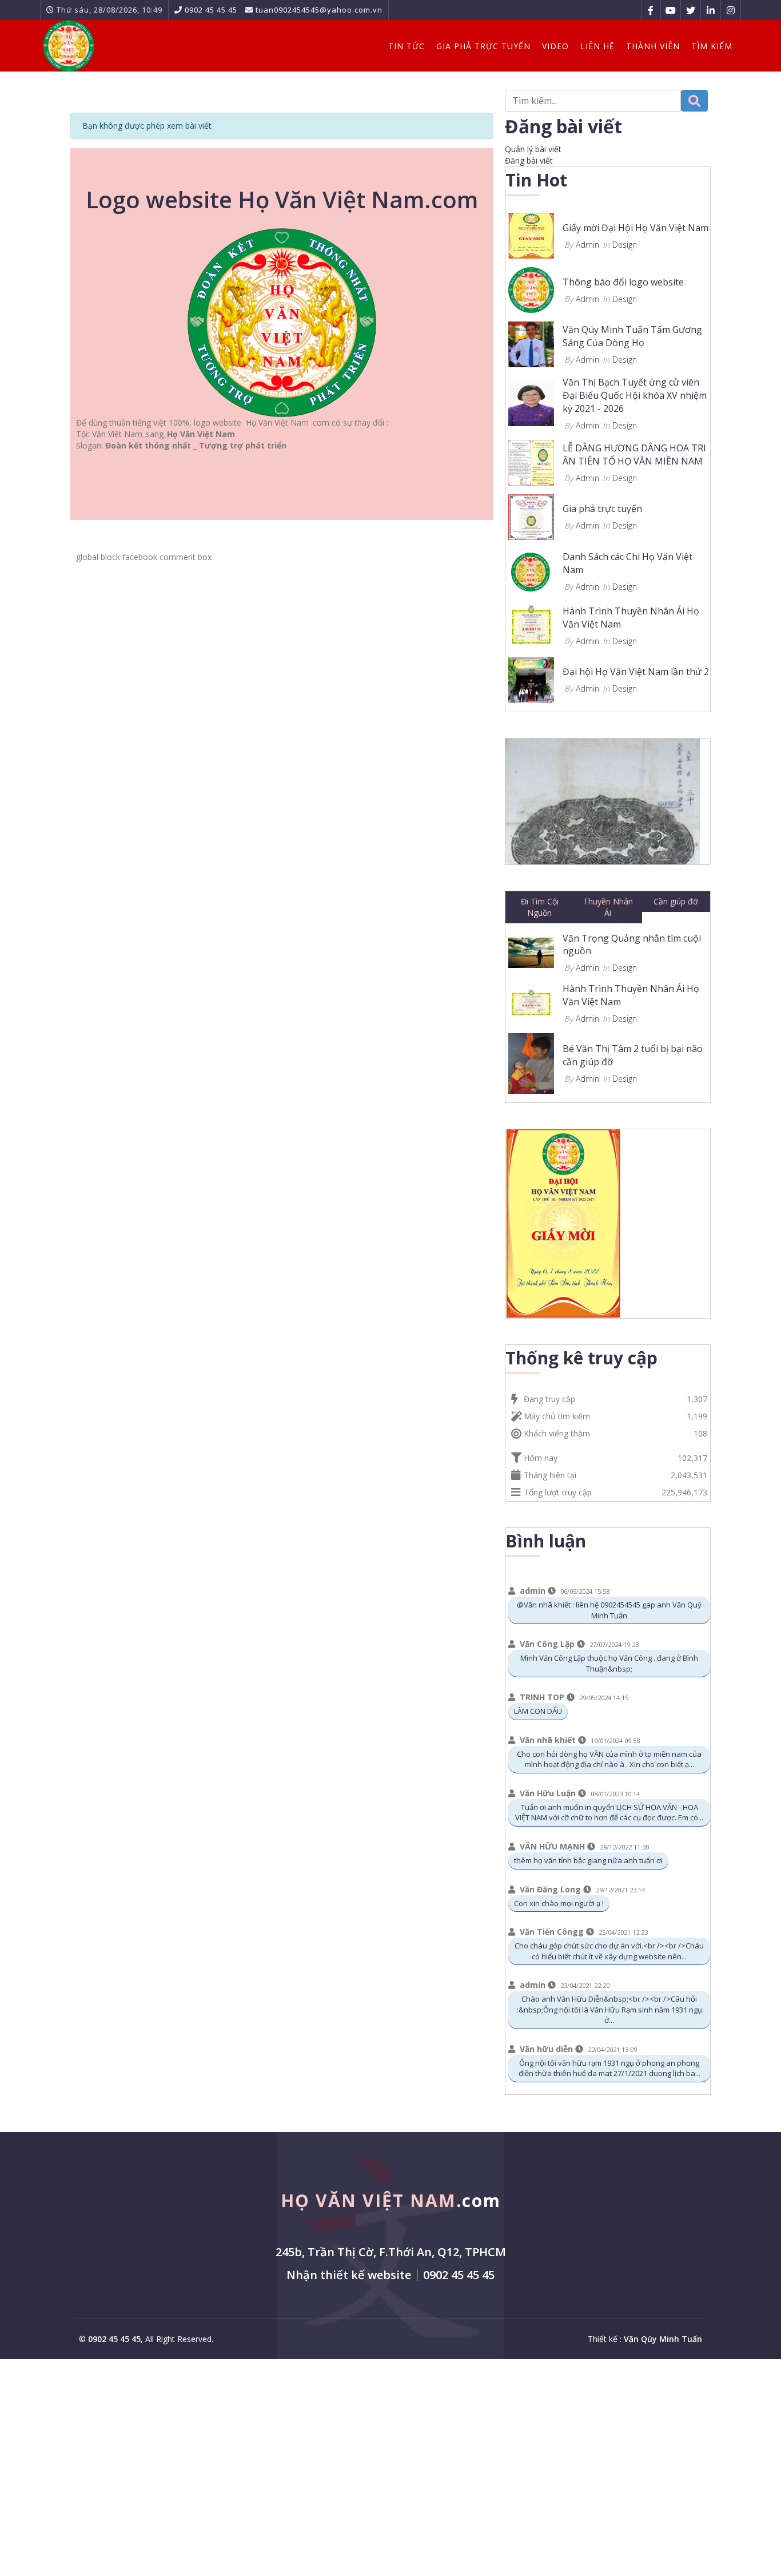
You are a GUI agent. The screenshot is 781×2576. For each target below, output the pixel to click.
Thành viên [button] (653, 46)
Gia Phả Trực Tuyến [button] (483, 46)
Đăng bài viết (529, 160)
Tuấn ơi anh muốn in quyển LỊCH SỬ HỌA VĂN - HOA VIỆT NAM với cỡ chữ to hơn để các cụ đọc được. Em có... (609, 1813)
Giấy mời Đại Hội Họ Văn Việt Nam (635, 228)
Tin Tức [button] (407, 46)
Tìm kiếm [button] (712, 46)
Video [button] (555, 46)
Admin (587, 245)
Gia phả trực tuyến (602, 509)
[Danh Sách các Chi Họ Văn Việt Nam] (531, 570)
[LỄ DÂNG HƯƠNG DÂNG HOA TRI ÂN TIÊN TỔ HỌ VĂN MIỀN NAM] (531, 461)
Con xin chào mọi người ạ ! (559, 1903)
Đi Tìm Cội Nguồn (540, 907)
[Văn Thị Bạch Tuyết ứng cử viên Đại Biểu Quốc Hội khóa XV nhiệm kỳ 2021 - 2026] (531, 402)
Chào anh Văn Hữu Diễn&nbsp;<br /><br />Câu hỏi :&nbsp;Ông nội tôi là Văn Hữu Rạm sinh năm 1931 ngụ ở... (609, 2009)
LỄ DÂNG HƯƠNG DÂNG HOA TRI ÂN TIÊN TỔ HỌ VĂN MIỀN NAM (634, 455)
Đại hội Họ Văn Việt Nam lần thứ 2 (636, 672)
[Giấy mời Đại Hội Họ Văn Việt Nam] (531, 235)
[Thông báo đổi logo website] (531, 289)
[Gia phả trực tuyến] (531, 516)
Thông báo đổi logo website (623, 282)
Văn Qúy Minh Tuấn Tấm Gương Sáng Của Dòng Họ (632, 336)
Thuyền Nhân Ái (608, 907)
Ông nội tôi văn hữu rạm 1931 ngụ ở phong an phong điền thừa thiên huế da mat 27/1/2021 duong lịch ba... (609, 2068)
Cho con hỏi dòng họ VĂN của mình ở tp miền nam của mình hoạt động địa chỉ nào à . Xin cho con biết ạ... (609, 1759)
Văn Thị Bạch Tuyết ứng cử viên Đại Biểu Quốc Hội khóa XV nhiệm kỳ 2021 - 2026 (635, 395)
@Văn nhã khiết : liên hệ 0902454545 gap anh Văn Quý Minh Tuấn (609, 1610)
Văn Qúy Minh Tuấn (663, 2339)
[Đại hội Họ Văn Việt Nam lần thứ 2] (531, 679)
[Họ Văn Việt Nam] (69, 46)
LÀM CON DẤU (538, 1711)
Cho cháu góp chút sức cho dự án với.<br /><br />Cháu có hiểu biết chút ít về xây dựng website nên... (609, 1951)
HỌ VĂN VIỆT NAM (391, 2200)
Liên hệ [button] (597, 46)
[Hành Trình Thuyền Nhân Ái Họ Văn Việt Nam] (531, 624)
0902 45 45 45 (211, 10)
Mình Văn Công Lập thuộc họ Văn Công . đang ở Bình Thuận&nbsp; (609, 1663)
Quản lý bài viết (533, 149)
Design (625, 245)
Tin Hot (536, 180)
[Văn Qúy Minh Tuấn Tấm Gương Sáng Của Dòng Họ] (531, 344)
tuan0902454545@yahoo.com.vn (319, 10)
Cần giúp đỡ (676, 901)
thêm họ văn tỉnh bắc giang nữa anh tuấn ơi (588, 1860)
